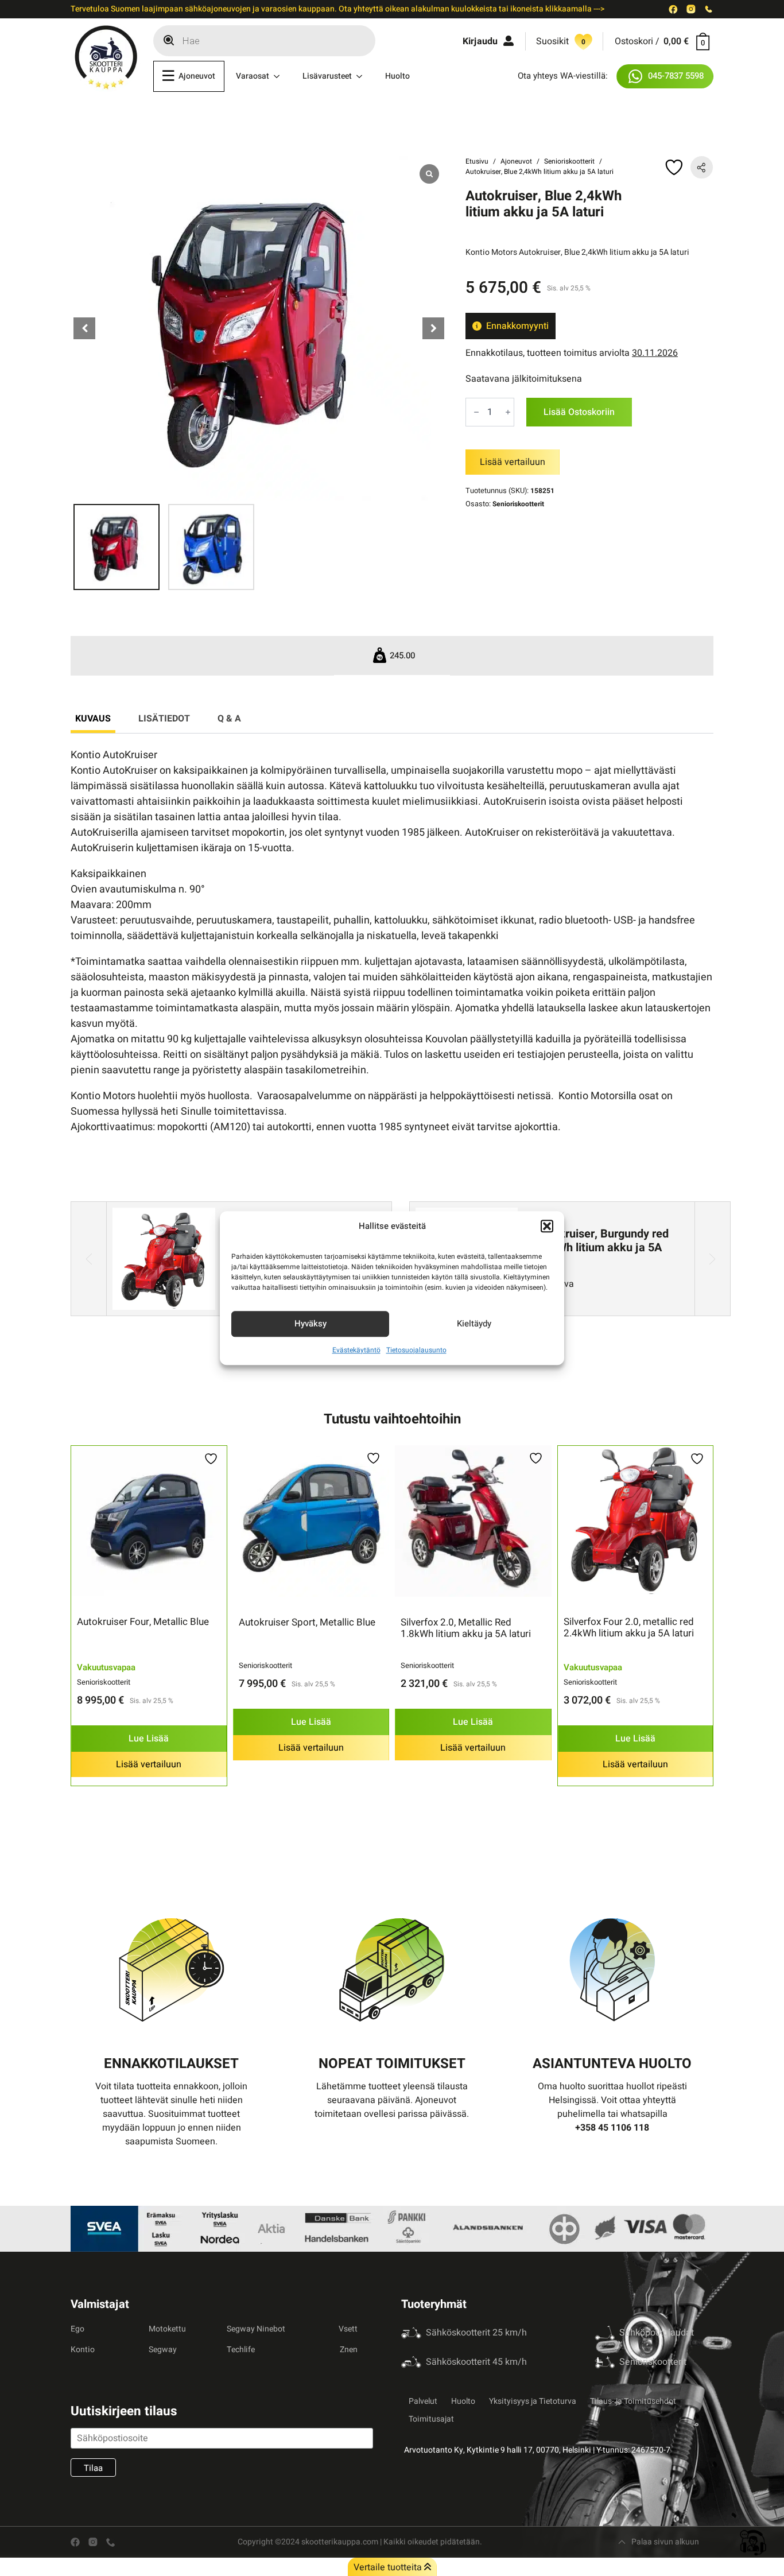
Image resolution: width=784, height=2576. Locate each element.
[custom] (673, 9)
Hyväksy (311, 1324)
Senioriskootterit (569, 161)
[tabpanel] (392, 941)
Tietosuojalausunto (416, 1350)
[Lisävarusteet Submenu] (363, 76)
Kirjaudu (480, 41)
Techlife (241, 2350)
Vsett (348, 2329)
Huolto (397, 76)
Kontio (83, 2350)
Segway (163, 2350)
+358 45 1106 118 (612, 2128)
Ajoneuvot (197, 76)
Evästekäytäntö (356, 1350)
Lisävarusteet (327, 76)
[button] (547, 1227)
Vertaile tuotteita (389, 2567)
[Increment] (508, 412)
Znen (349, 2350)
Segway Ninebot (256, 2329)
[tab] (93, 719)
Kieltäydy (474, 1324)
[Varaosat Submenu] (280, 76)
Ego (77, 2329)
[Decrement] (476, 412)
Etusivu (477, 161)
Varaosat (253, 76)
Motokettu (167, 2329)
